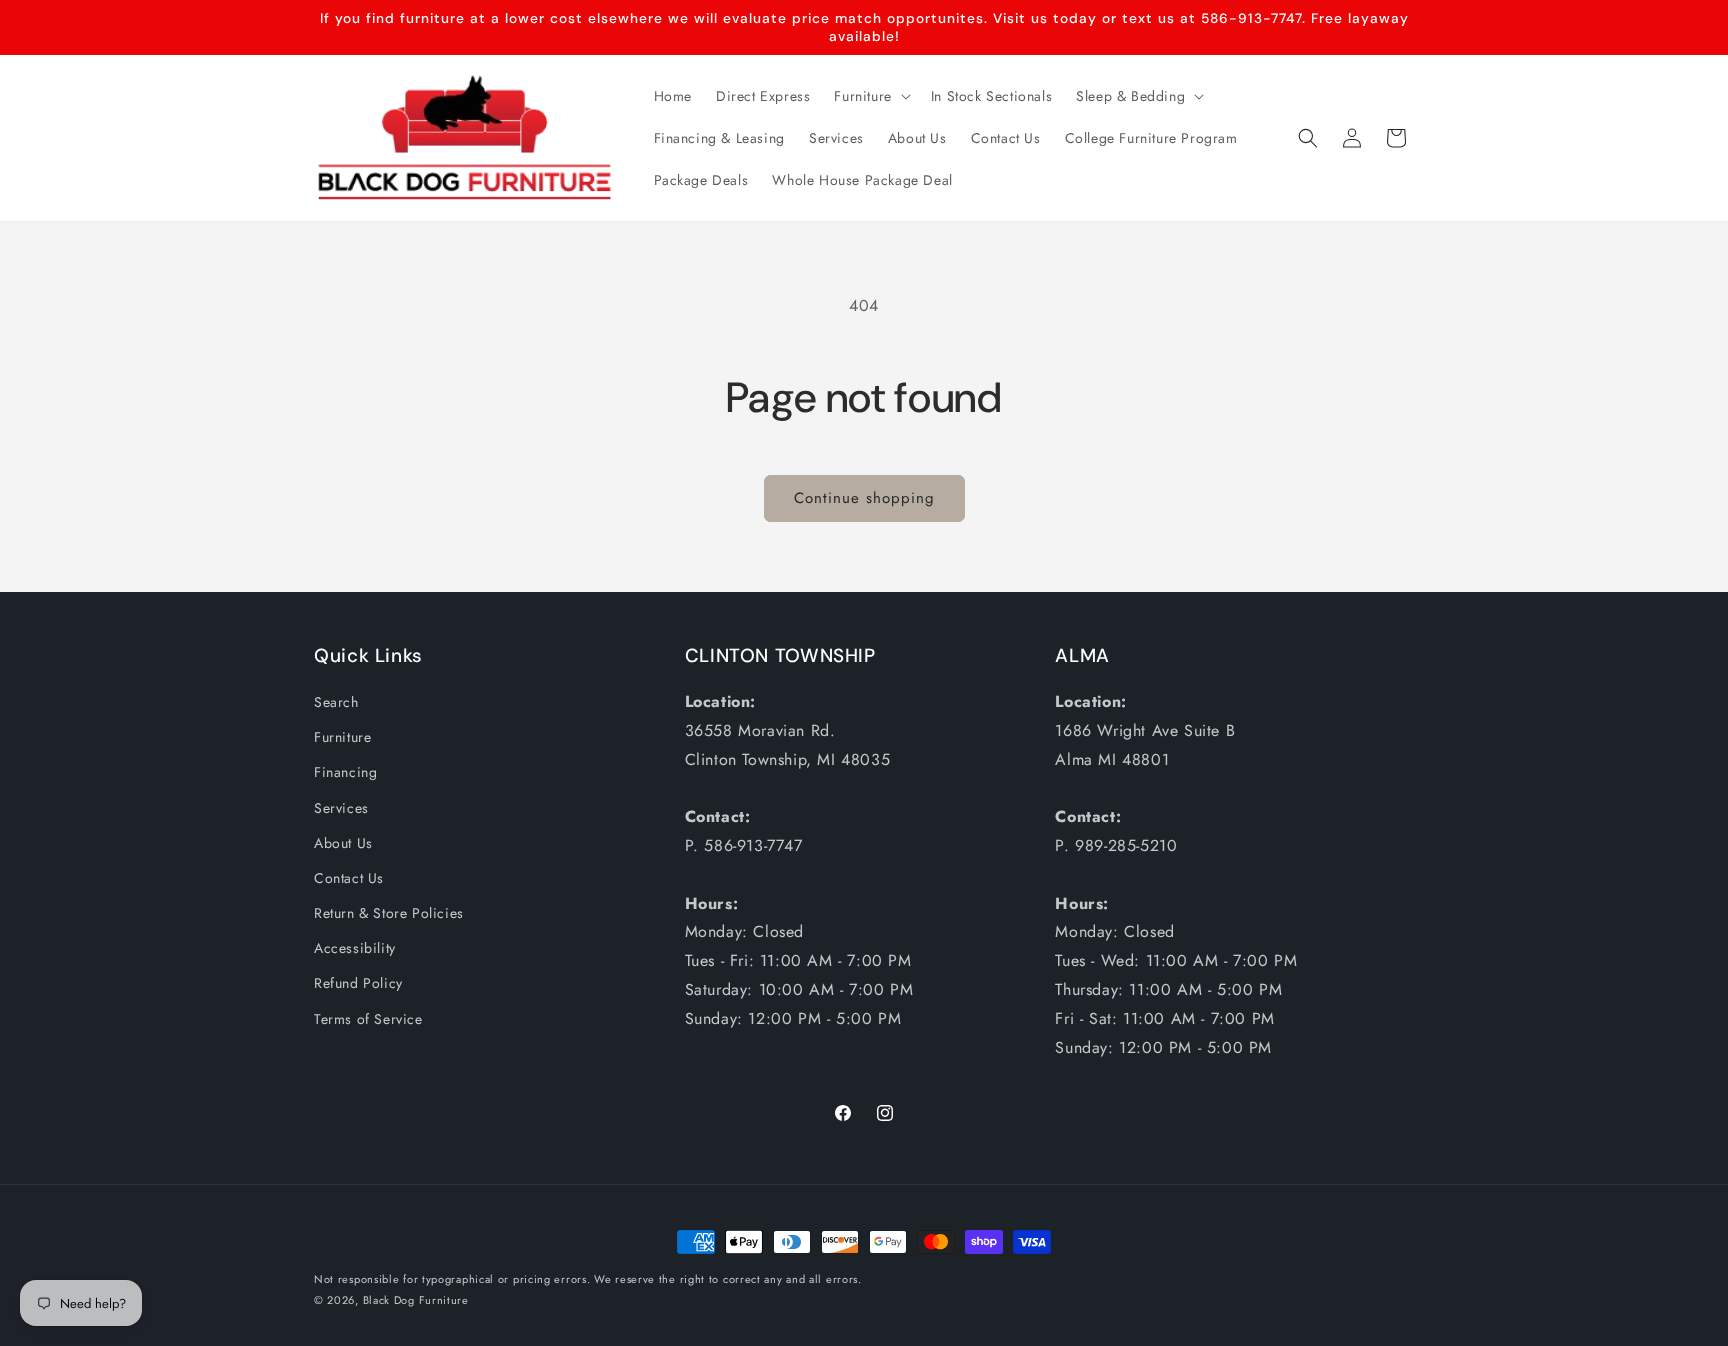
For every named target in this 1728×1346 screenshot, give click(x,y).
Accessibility (355, 948)
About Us (343, 843)
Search (336, 702)
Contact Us (349, 878)
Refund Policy (358, 983)
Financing (345, 772)
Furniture (342, 737)
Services (341, 808)
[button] (870, 96)
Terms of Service (368, 1019)
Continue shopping (864, 498)
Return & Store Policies (389, 913)
